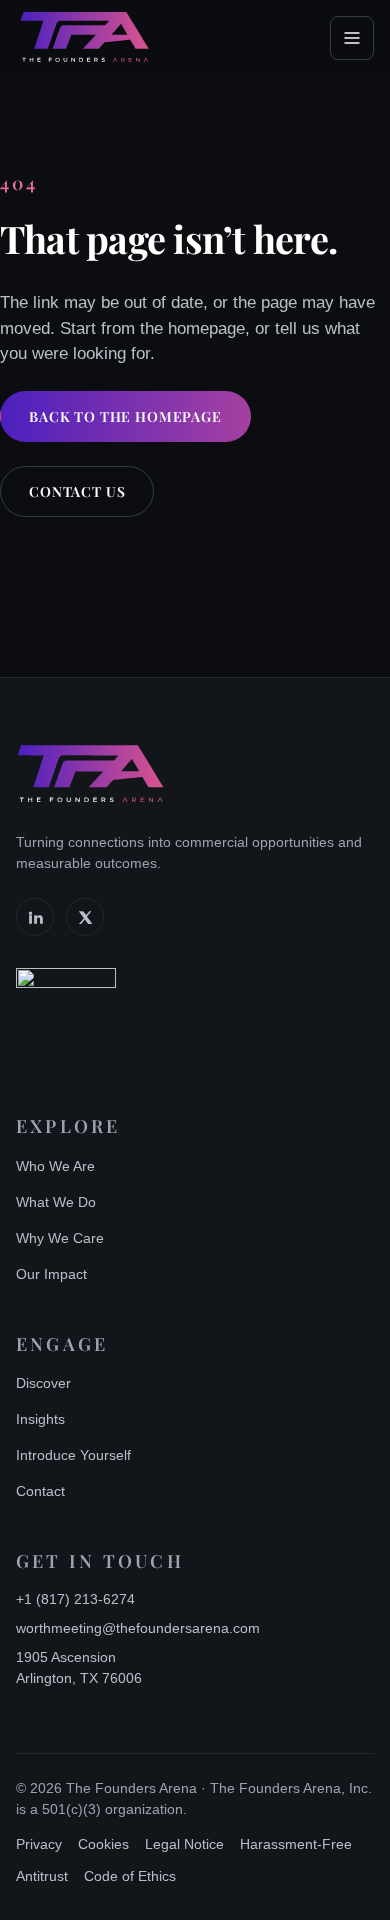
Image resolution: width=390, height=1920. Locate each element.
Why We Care (60, 1238)
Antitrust (42, 1876)
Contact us (77, 491)
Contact (40, 1491)
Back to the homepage (125, 416)
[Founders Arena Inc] (66, 1018)
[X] (85, 917)
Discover (43, 1383)
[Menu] (352, 38)
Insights (40, 1419)
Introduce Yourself (73, 1455)
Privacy (39, 1844)
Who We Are (55, 1166)
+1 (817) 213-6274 (75, 1599)
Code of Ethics (130, 1876)
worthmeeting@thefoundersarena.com (138, 1628)
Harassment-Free (296, 1844)
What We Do (56, 1202)
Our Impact (51, 1274)
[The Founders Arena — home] (85, 38)
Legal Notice (184, 1844)
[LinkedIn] (35, 917)
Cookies (103, 1844)
